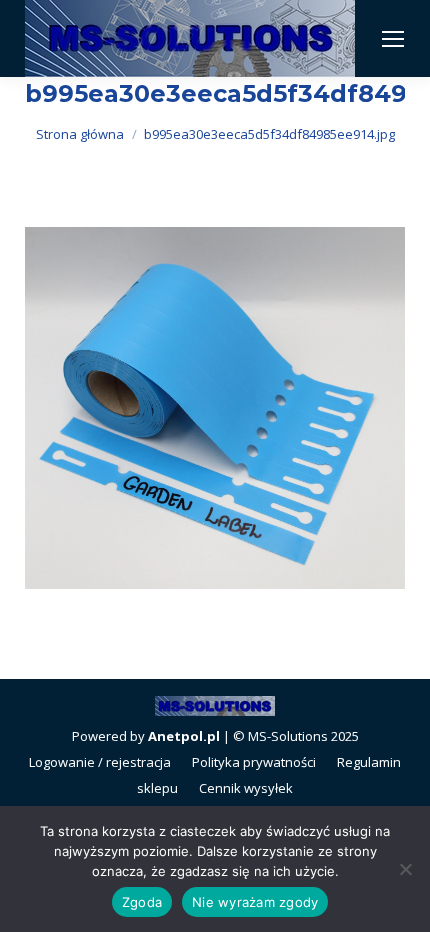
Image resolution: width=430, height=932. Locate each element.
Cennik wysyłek (246, 788)
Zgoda (142, 902)
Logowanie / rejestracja (100, 762)
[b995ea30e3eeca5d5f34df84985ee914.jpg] (215, 408)
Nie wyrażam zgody (255, 902)
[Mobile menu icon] (393, 39)
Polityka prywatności (254, 762)
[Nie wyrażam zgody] (405, 869)
